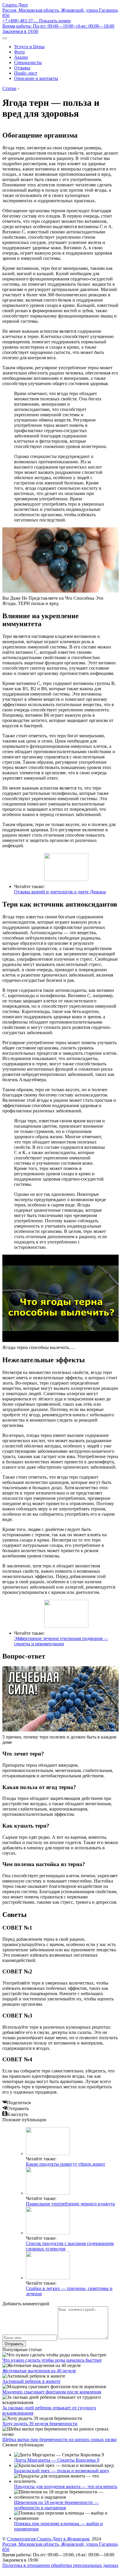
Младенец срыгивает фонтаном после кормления (52, 2392)
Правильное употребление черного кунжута (70, 2204)
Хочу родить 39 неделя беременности (40, 2424)
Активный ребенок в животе (31, 2381)
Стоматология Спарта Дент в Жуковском (48, 2539)
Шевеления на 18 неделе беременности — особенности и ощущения (56, 2505)
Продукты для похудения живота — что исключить (66, 2486)
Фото (19, 52)
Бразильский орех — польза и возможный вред (62, 2471)
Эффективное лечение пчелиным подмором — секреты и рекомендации (61, 1641)
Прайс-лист (26, 73)
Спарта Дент (15, 5)
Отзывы (22, 68)
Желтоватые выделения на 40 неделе (39, 2371)
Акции (21, 57)
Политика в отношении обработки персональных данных (60, 2565)
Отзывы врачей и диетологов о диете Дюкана (60, 892)
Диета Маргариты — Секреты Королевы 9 (57, 2460)
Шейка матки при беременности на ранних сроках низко (59, 2439)
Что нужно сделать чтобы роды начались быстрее (52, 2360)
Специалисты (28, 62)
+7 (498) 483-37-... (37, 21)
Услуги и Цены (29, 47)
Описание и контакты (36, 78)
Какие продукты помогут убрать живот (65, 2164)
